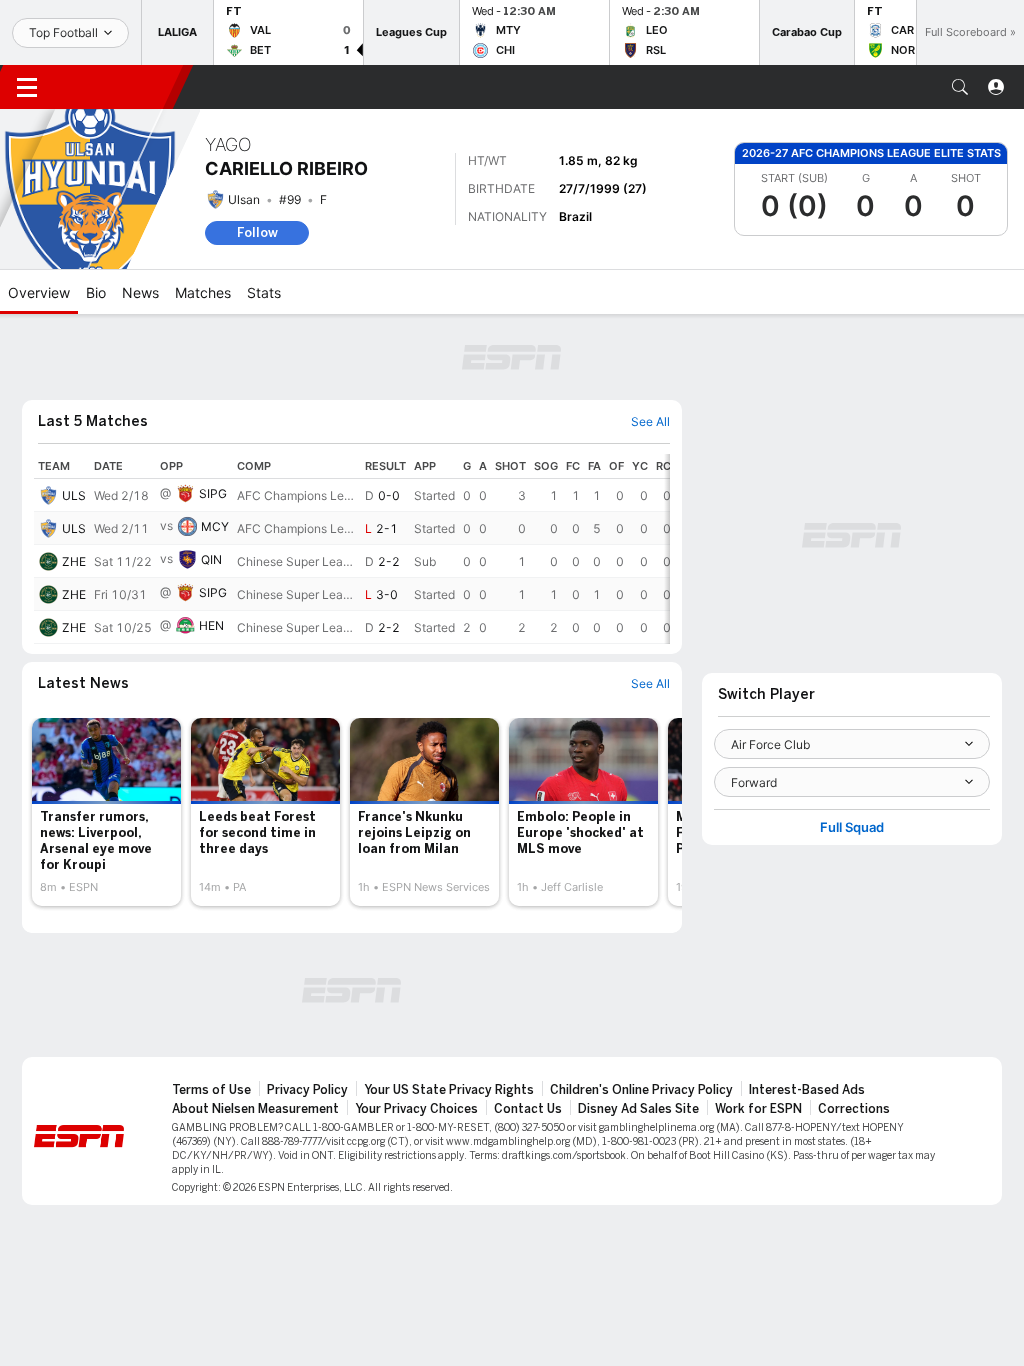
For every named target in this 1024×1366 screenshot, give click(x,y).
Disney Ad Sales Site (638, 1109)
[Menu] (27, 87)
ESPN (118, 87)
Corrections (854, 1109)
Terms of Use (211, 1090)
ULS (74, 495)
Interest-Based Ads (807, 1090)
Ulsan (244, 199)
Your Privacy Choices (416, 1109)
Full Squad (852, 827)
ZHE (74, 561)
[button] (960, 87)
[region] (352, 549)
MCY (215, 526)
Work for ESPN (758, 1109)
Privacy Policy (307, 1090)
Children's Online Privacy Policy (641, 1090)
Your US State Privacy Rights (449, 1090)
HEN (211, 625)
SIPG (213, 493)
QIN (211, 559)
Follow (257, 232)
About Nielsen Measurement (255, 1109)
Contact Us (528, 1109)
